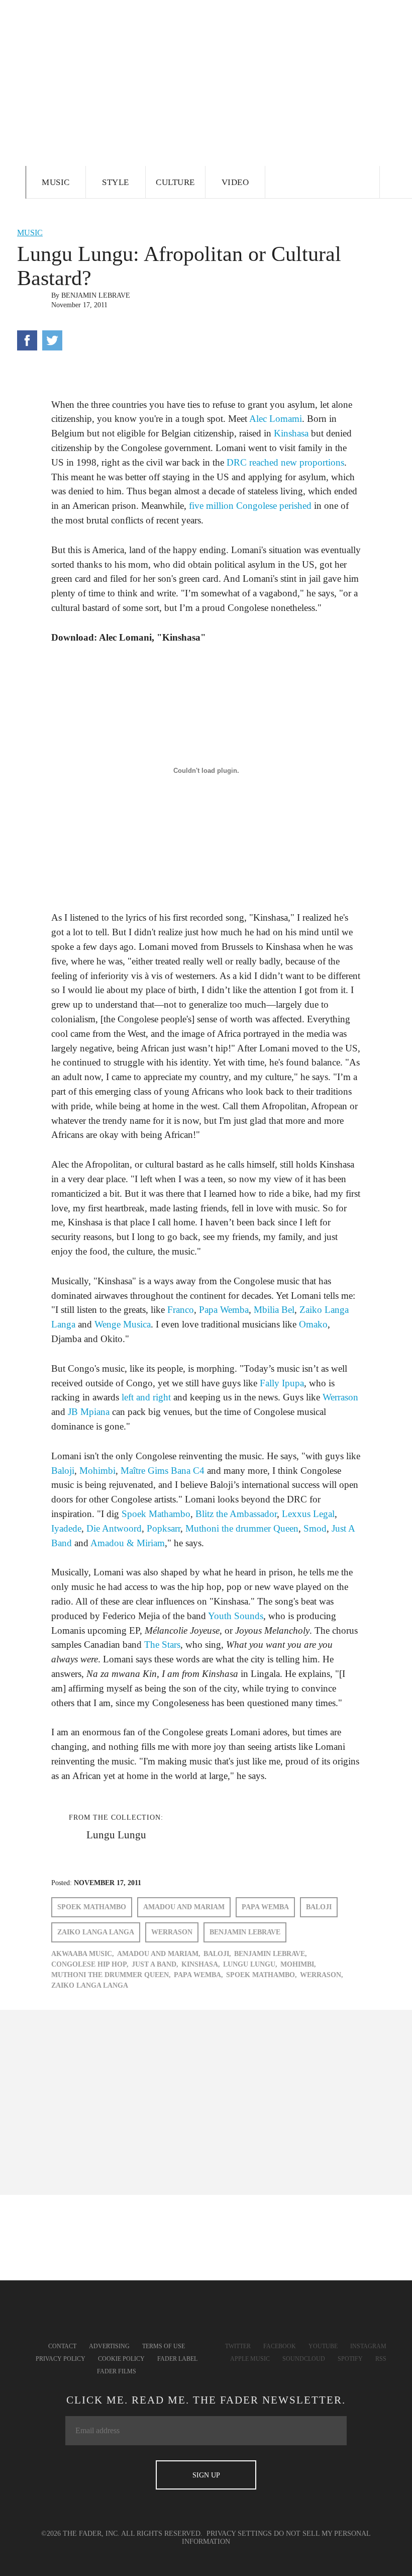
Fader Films (117, 2371)
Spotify (350, 2359)
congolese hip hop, (90, 1964)
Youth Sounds (236, 1616)
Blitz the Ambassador (236, 1514)
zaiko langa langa (96, 1932)
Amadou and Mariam (184, 1907)
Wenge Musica (123, 1324)
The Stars (162, 1645)
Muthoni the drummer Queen (242, 1528)
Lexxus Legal (308, 1514)
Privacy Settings (239, 2534)
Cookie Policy (121, 2359)
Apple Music (250, 2359)
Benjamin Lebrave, (271, 1954)
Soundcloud (304, 2359)
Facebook (280, 2346)
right (162, 1397)
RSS (381, 2359)
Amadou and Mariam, (159, 1954)
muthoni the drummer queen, (111, 1975)
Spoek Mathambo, (262, 1975)
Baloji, (217, 1954)
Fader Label (177, 2359)
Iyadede (66, 1528)
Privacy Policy (61, 2359)
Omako (313, 1324)
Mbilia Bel (274, 1310)
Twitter (238, 2346)
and (143, 1397)
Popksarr (164, 1528)
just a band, (155, 1964)
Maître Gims (144, 1471)
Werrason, (322, 1975)
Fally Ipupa (282, 1383)
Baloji (63, 1471)
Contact (62, 2346)
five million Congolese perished (250, 506)
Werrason (340, 1397)
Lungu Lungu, (250, 1964)
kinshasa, (201, 1964)
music (30, 233)
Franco (181, 1310)
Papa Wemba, (198, 1975)
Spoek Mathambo (156, 1514)
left (128, 1397)
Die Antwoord (114, 1528)
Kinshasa (291, 433)
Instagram (368, 2346)
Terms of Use (164, 2346)
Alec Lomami (276, 419)
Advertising (109, 2346)
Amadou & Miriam (128, 1543)
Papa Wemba (224, 1310)
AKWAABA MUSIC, (83, 1954)
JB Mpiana (89, 1412)
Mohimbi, (298, 1964)
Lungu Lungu (116, 1835)
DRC (237, 462)
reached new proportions (297, 462)
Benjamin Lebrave (96, 295)
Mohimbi (97, 1471)
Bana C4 (188, 1471)
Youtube (323, 2346)
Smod (315, 1528)
